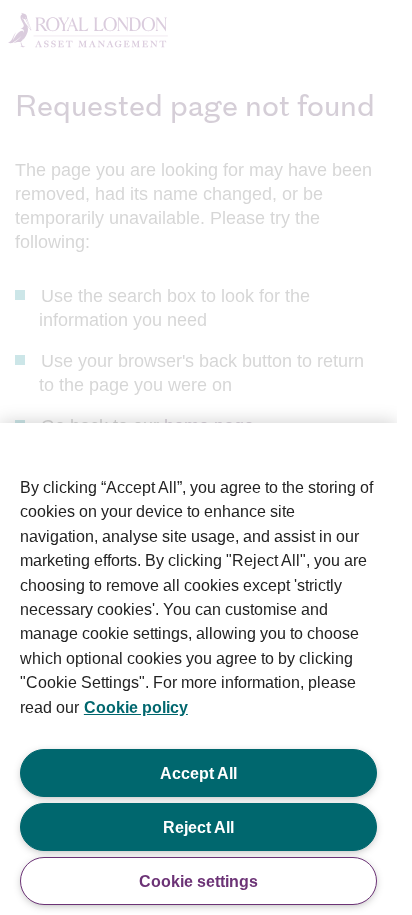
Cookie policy (136, 707)
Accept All (198, 773)
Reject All (198, 827)
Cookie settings (198, 881)
